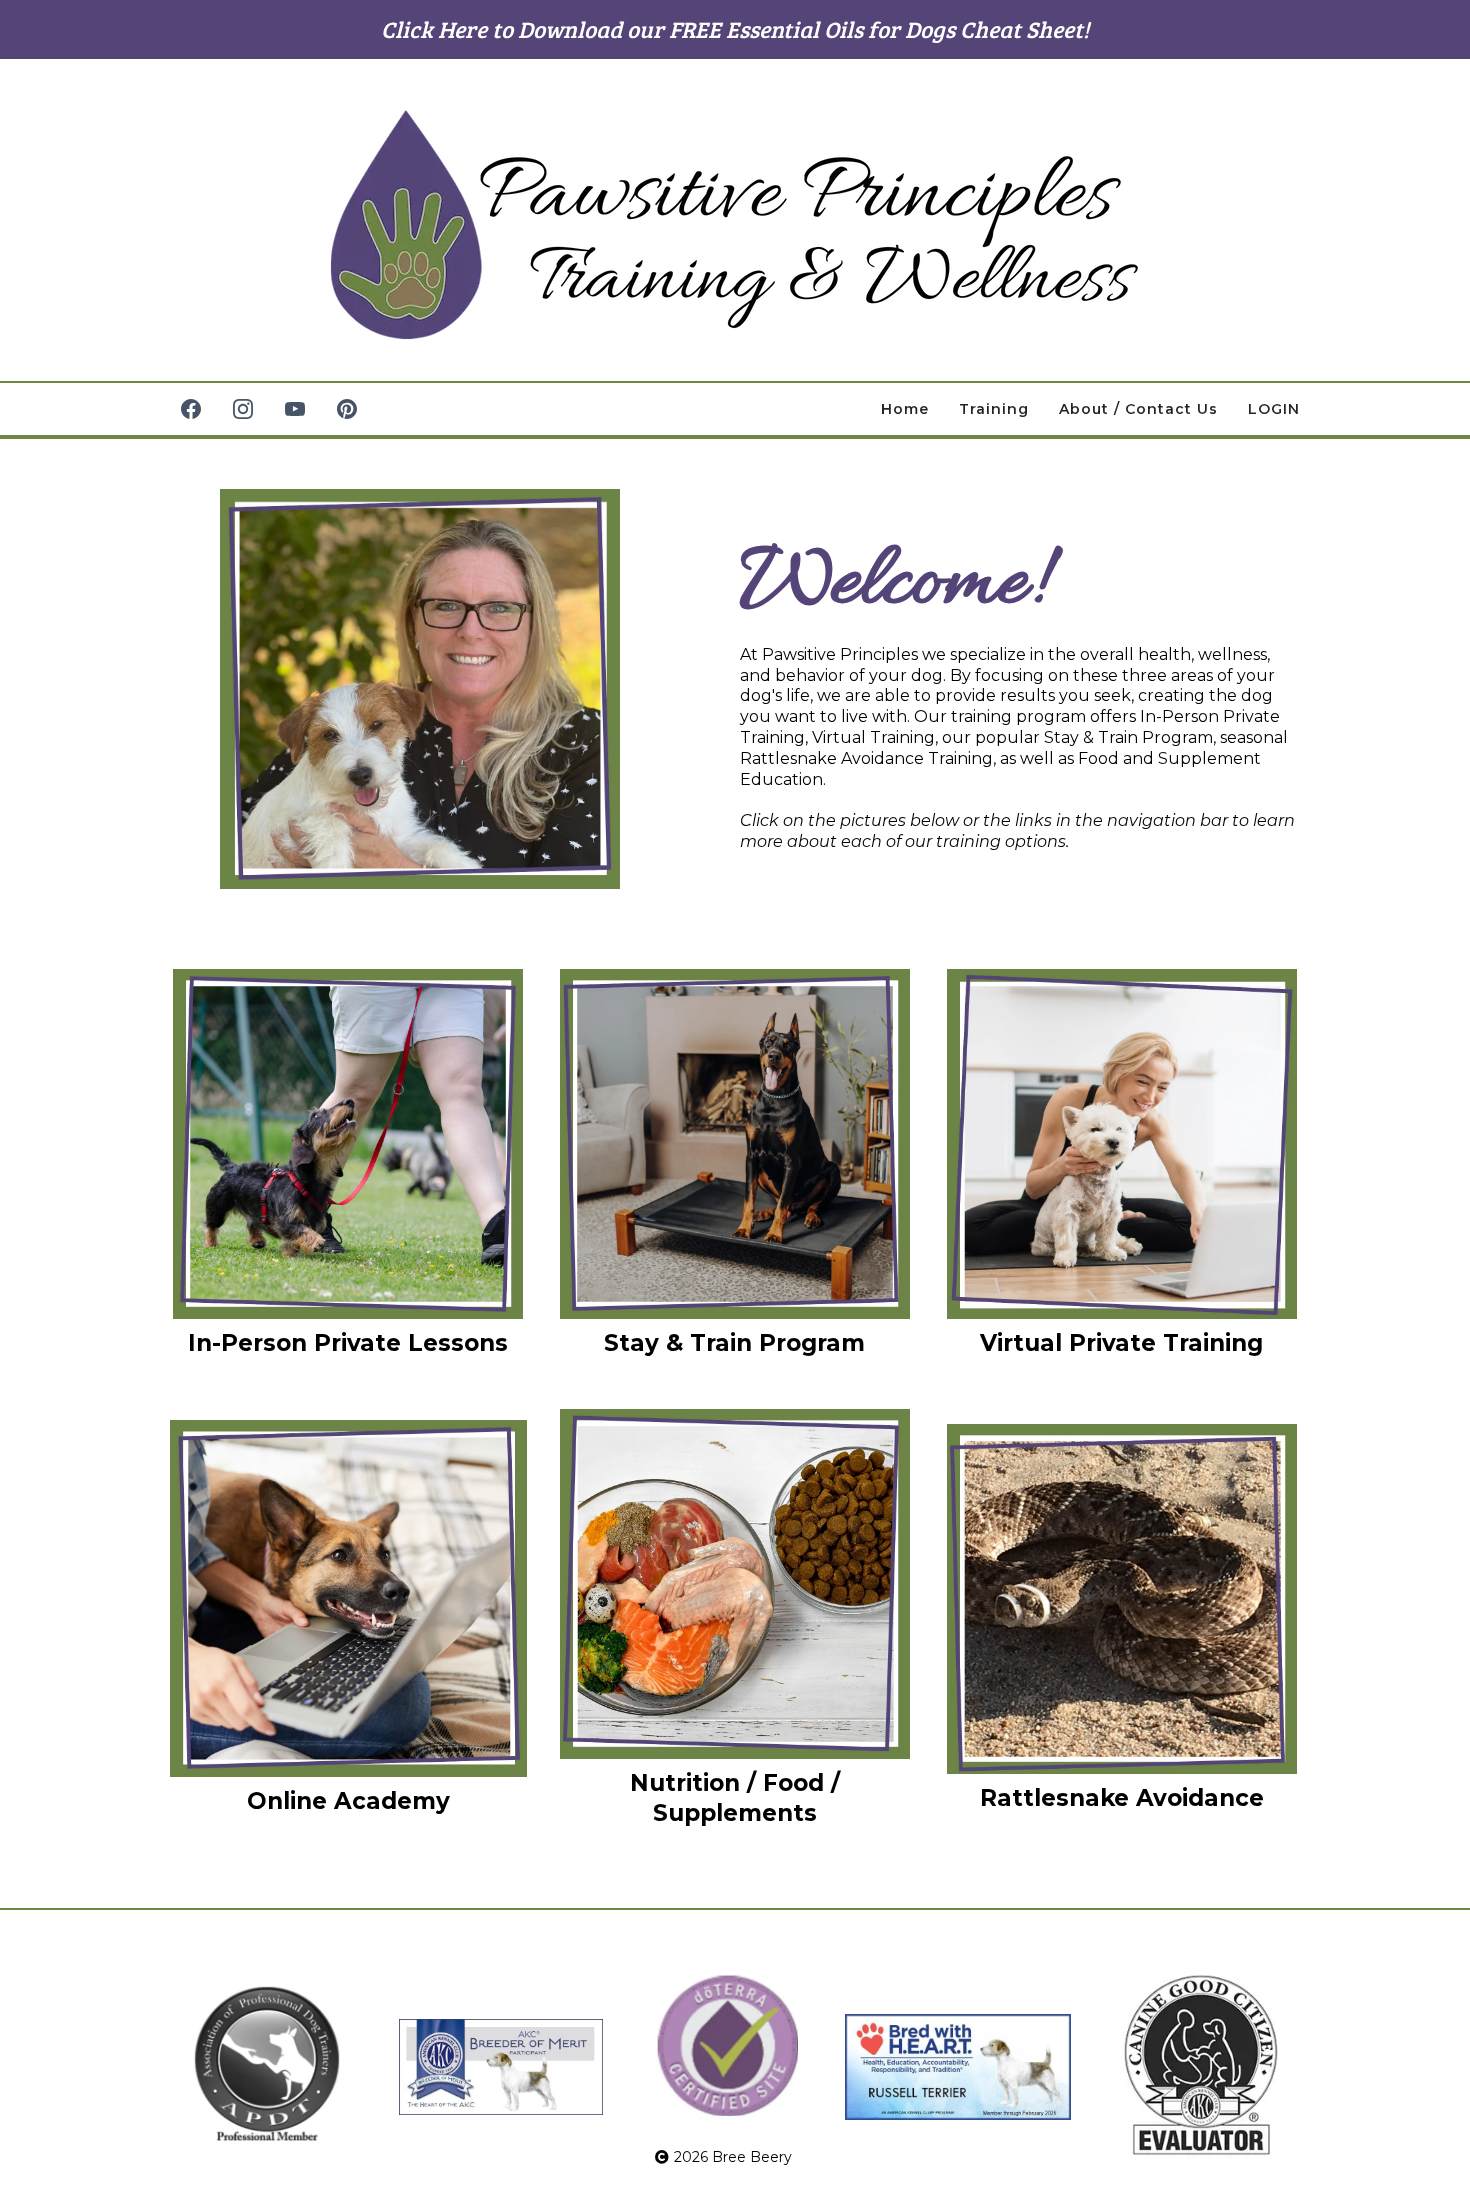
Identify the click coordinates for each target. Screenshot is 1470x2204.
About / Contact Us (1138, 409)
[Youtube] (295, 409)
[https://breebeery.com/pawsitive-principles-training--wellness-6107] (735, 225)
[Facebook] (191, 409)
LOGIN (1274, 409)
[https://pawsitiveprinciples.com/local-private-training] (348, 1144)
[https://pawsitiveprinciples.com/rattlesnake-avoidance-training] (1121, 1599)
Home (905, 409)
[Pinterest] (347, 409)
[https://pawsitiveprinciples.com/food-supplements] (735, 1584)
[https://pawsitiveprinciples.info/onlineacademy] (348, 1598)
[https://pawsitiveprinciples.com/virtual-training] (1121, 1144)
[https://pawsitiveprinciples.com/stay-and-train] (735, 1144)
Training (994, 409)
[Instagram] (243, 409)
